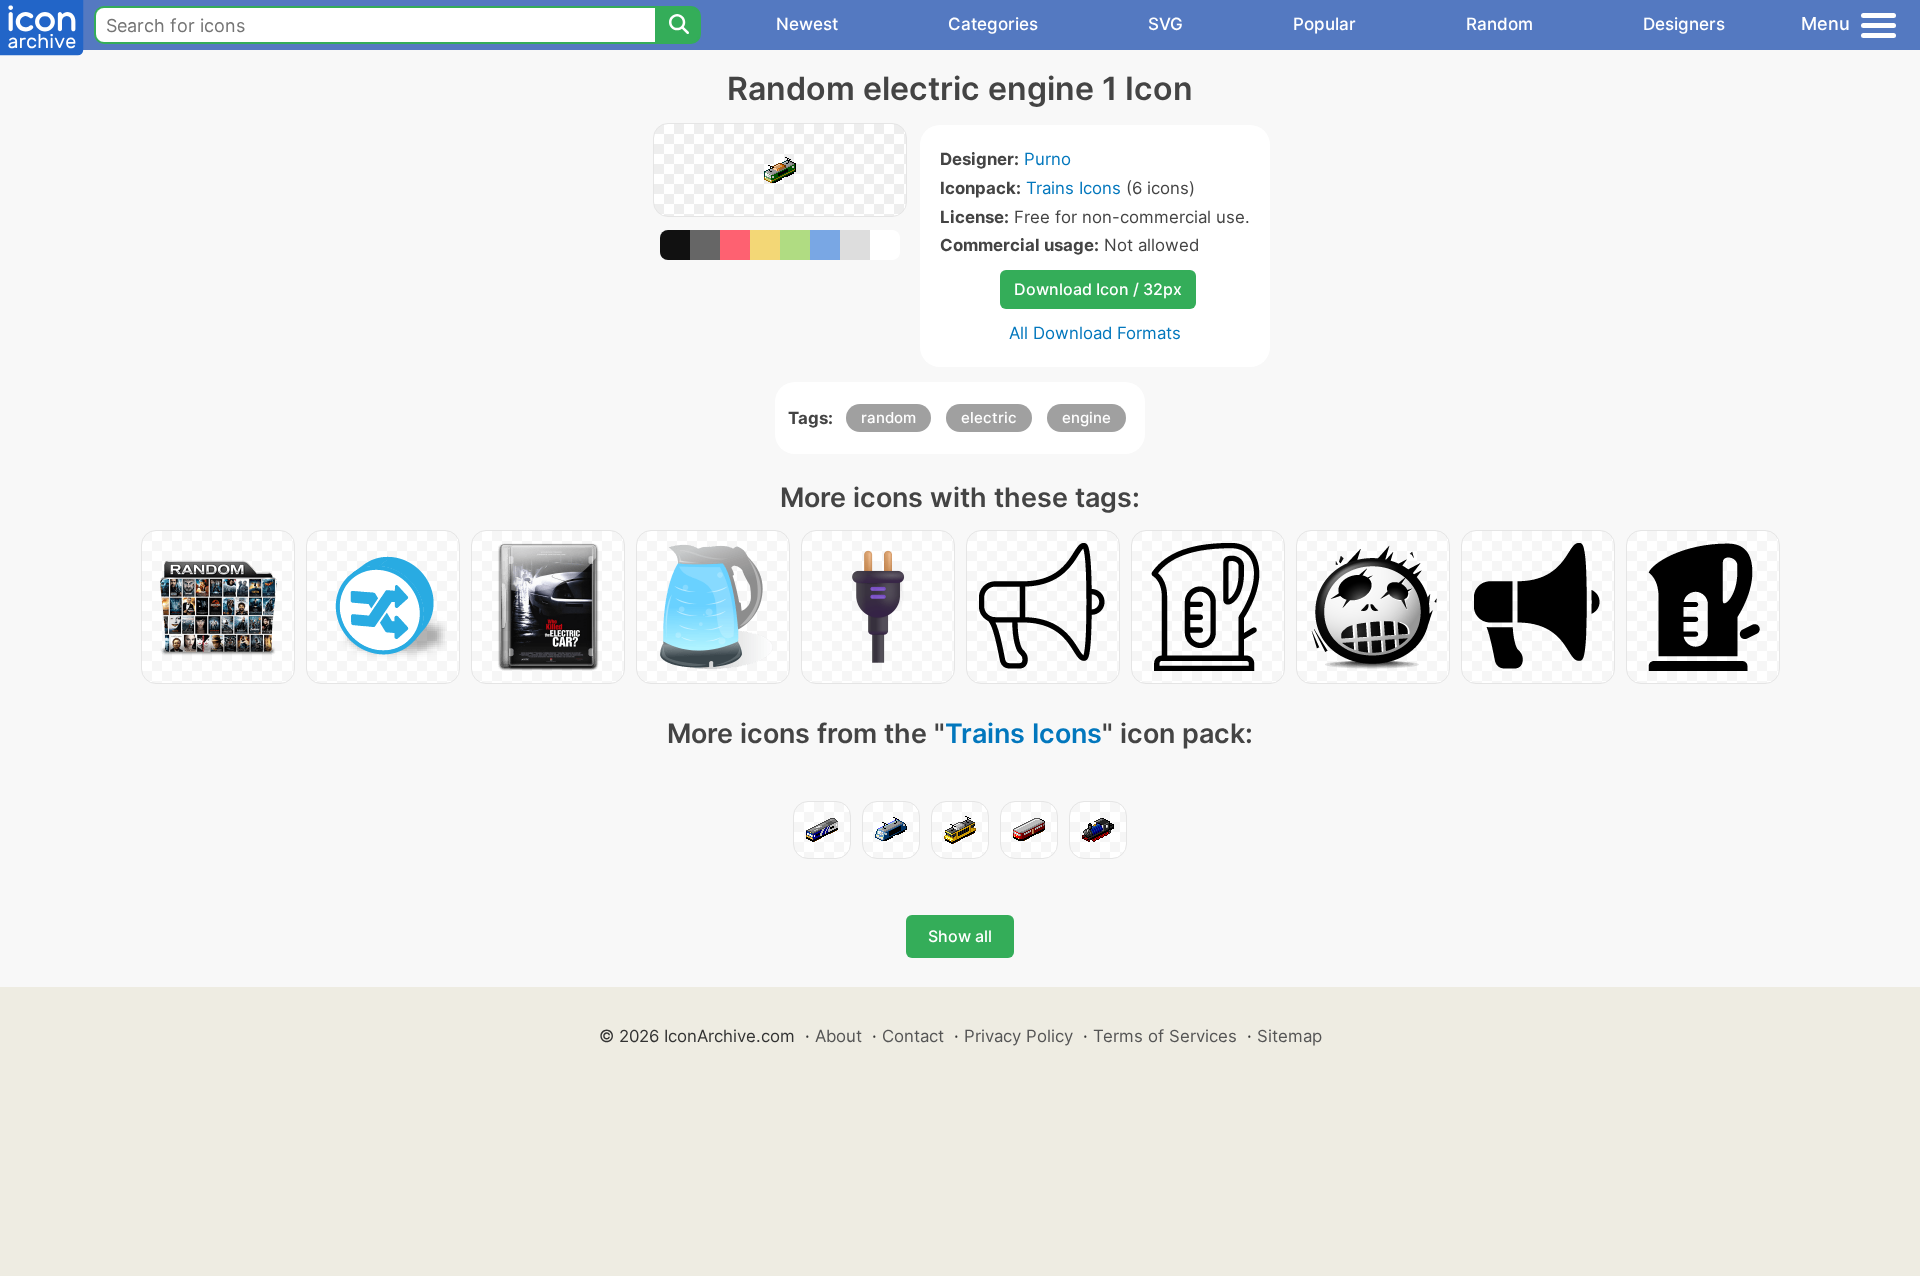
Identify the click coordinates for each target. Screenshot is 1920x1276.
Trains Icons (1073, 188)
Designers (1684, 24)
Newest (807, 24)
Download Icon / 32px (1098, 289)
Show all (960, 936)
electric (989, 417)
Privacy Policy (1018, 1036)
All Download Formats (1095, 333)
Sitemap (1289, 1036)
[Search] (678, 25)
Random (1499, 24)
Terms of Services (1165, 1036)
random (888, 417)
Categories (993, 24)
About (838, 1036)
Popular (1324, 24)
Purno (1047, 159)
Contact (913, 1036)
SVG (1165, 24)
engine (1086, 417)
